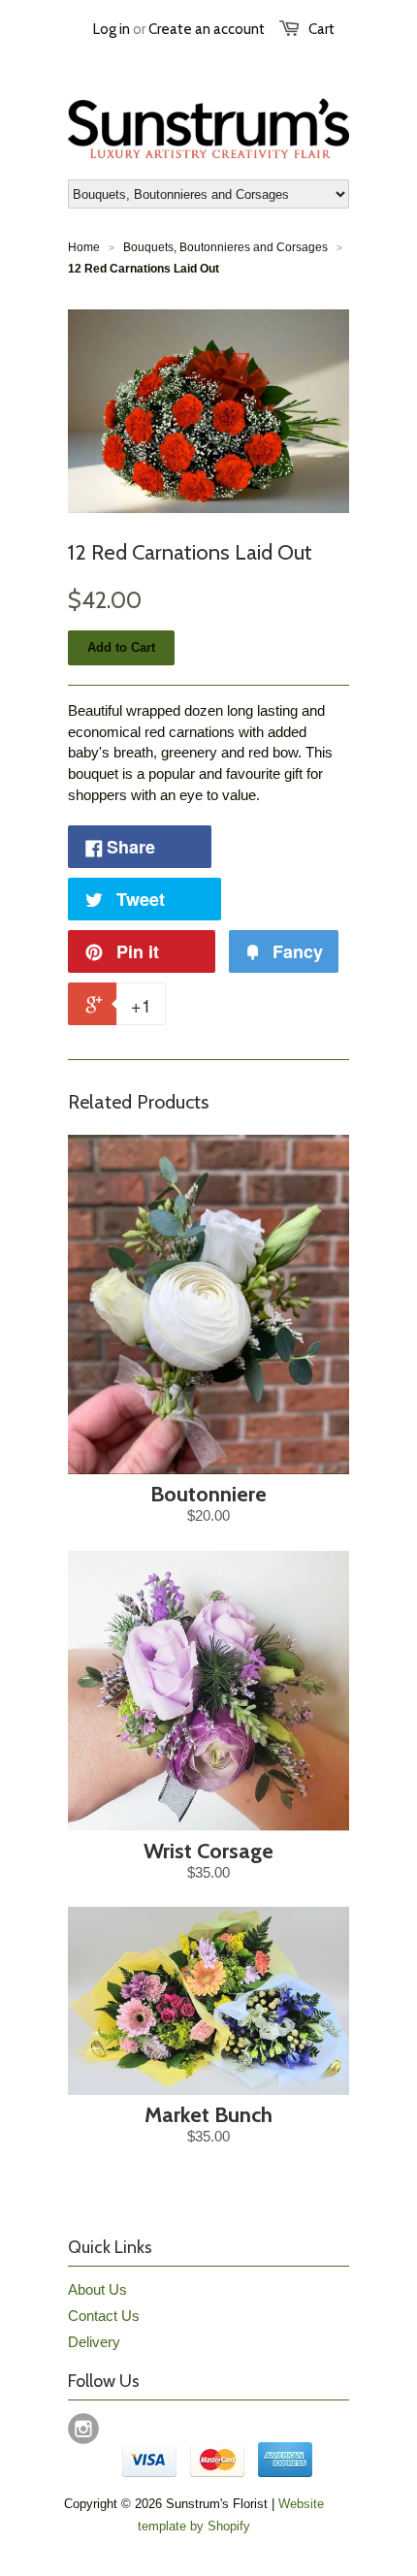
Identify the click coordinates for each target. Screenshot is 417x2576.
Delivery (94, 2342)
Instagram (83, 2429)
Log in (112, 29)
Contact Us (104, 2316)
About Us (97, 2289)
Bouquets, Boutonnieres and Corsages (225, 247)
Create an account (207, 29)
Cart (321, 29)
